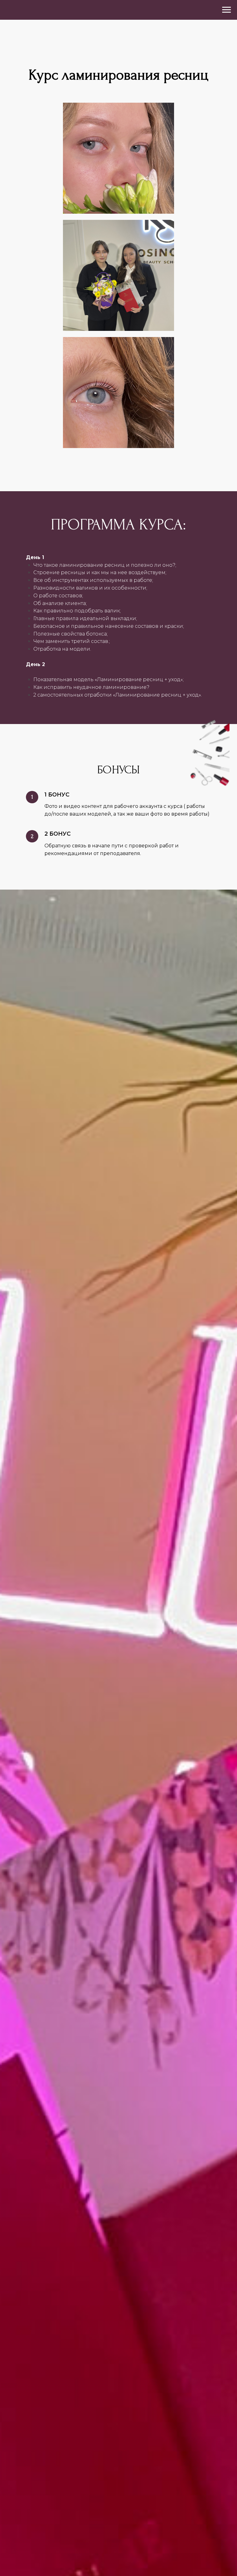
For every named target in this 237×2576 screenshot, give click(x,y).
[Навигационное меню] (227, 10)
